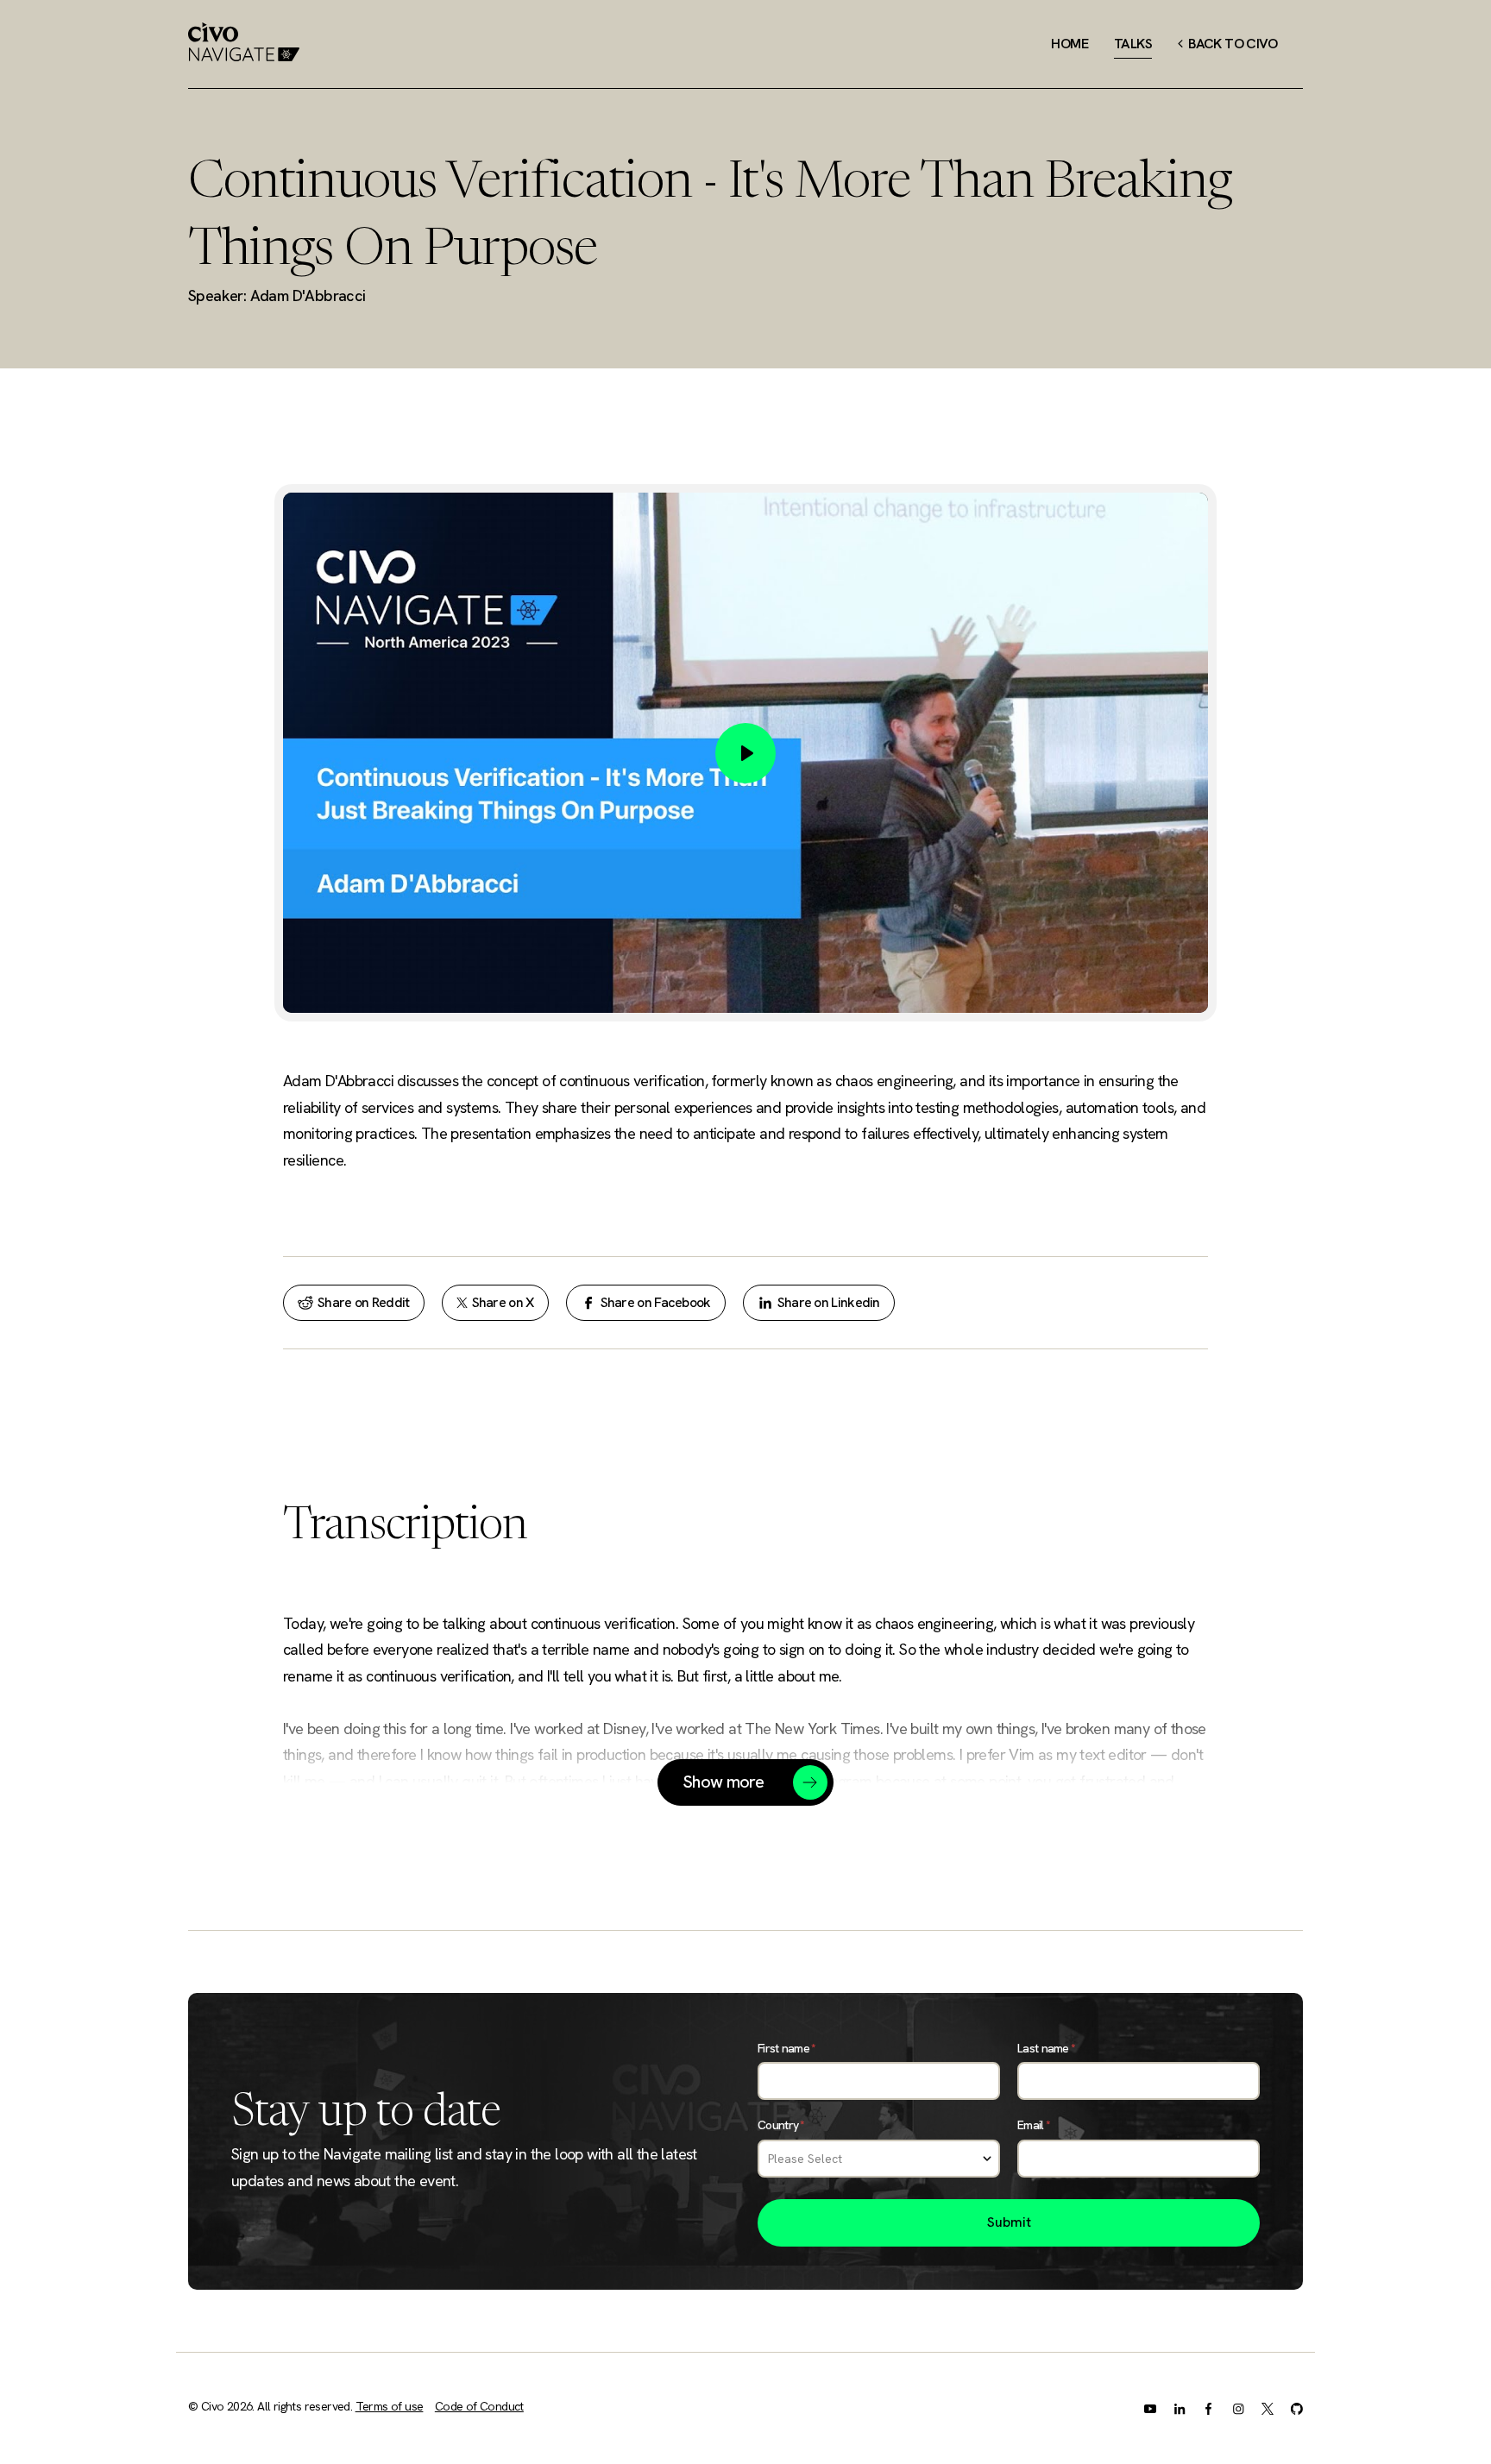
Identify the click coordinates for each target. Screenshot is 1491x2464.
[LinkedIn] (1180, 2408)
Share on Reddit (364, 1302)
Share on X (503, 1302)
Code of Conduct (479, 2406)
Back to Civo (1230, 44)
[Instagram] (1238, 2408)
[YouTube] (1150, 2408)
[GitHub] (1297, 2408)
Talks (1133, 44)
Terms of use (390, 2406)
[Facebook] (1209, 2408)
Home (1069, 44)
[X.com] (1268, 2408)
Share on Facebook (656, 1302)
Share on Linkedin (829, 1302)
